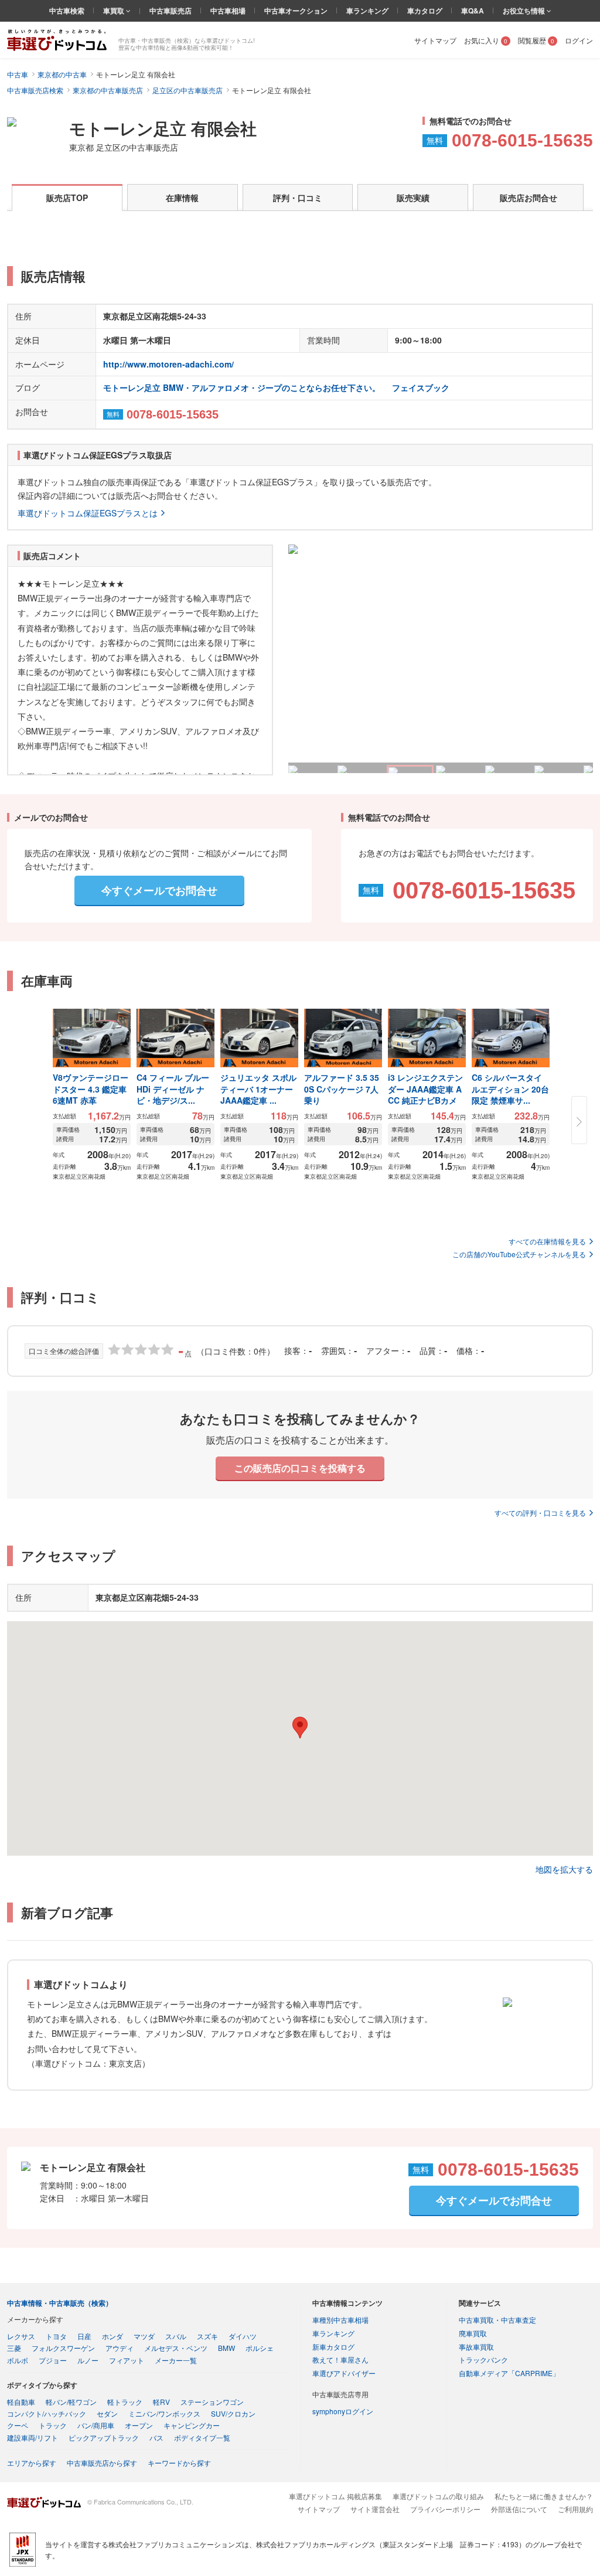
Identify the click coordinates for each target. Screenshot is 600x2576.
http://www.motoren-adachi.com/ (168, 364)
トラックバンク (483, 2359)
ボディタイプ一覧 (202, 2437)
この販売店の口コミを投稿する (300, 1468)
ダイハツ (243, 2336)
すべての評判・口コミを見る (540, 1512)
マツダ (144, 2336)
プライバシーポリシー (445, 2509)
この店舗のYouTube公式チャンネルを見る (519, 1254)
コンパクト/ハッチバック (47, 2413)
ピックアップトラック (104, 2437)
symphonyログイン (343, 2411)
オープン (139, 2425)
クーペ (18, 2425)
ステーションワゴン (212, 2402)
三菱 (14, 2348)
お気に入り (486, 40)
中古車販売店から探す (102, 2463)
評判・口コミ (298, 198)
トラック (53, 2425)
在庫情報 (182, 198)
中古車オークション (296, 11)
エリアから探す (32, 2463)
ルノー (88, 2360)
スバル (176, 2336)
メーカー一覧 (176, 2360)
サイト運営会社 (375, 2509)
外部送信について (519, 2509)
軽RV (161, 2402)
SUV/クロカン (233, 2413)
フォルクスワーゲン (63, 2348)
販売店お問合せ (529, 198)
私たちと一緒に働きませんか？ (544, 2496)
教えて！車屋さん (340, 2359)
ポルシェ (260, 2348)
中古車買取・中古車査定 (497, 2320)
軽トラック (125, 2402)
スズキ (207, 2336)
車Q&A (473, 11)
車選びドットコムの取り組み (438, 2496)
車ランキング (367, 11)
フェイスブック (421, 387)
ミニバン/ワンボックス (164, 2413)
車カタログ (425, 11)
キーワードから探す (179, 2463)
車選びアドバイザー (344, 2373)
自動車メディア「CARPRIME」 (509, 2373)
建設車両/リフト (33, 2437)
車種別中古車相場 (340, 2320)
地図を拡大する (564, 1869)
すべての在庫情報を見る (547, 1241)
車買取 (115, 11)
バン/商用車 (96, 2425)
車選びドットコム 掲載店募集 (335, 2496)
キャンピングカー (192, 2425)
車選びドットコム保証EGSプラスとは (88, 513)
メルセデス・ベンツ (176, 2348)
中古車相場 (228, 11)
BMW (226, 2348)
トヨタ (56, 2336)
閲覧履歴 (536, 40)
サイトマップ (435, 40)
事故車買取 (476, 2347)
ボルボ (18, 2360)
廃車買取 (473, 2333)
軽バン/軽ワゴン (71, 2402)
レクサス (21, 2336)
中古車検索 (67, 11)
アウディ (120, 2348)
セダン (107, 2413)
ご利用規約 (575, 2509)
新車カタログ (333, 2347)
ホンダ (112, 2336)
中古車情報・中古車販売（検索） (60, 2303)
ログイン (579, 40)
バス (156, 2437)
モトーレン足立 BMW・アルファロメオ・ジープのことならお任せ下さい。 (242, 387)
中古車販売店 (171, 11)
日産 (84, 2336)
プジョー (53, 2360)
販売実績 (413, 198)
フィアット (127, 2360)
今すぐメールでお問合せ (159, 890)
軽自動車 (21, 2402)
